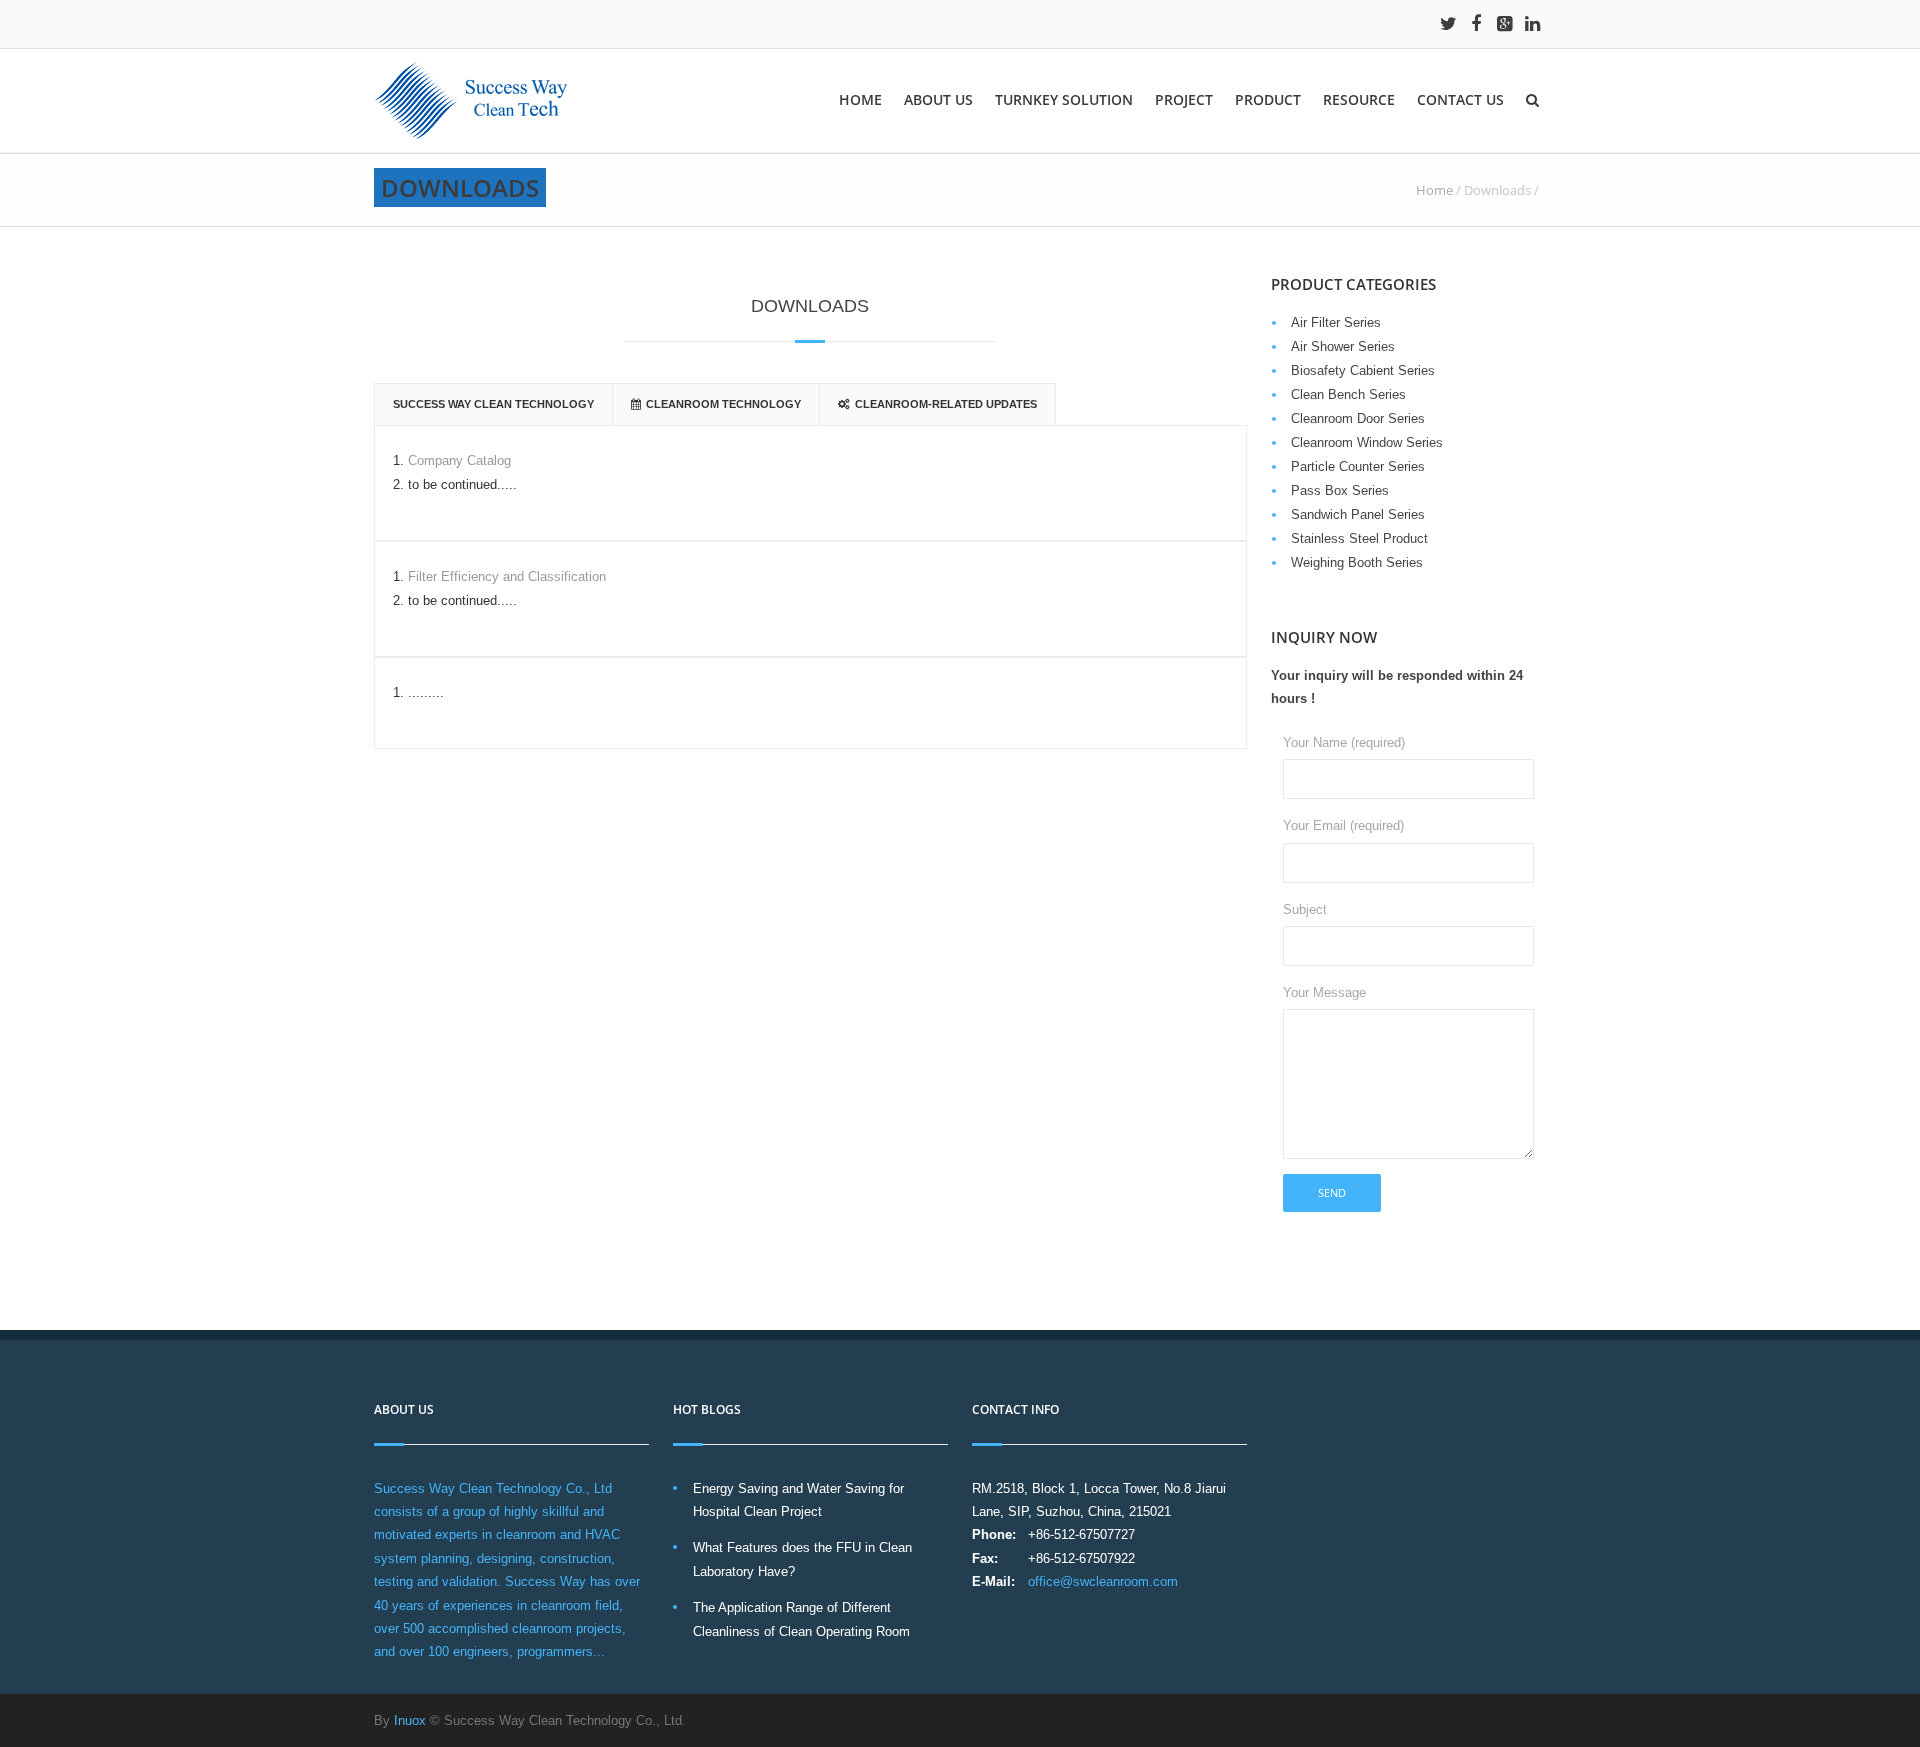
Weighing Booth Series (1357, 562)
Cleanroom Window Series (1367, 442)
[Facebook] (1476, 24)
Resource (1359, 100)
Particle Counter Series (1358, 466)
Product (1268, 100)
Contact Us (1460, 100)
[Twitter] (1448, 24)
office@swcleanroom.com (1103, 1581)
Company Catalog (459, 460)
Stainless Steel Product (1359, 538)
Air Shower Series (1343, 346)
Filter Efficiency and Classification (507, 576)
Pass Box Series (1340, 490)
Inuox (410, 1720)
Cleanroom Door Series (1358, 418)
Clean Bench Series (1348, 394)
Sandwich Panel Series (1358, 514)
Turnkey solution (1064, 100)
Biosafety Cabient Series (1363, 370)
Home (860, 100)
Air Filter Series (1336, 322)
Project (1184, 100)
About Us (938, 100)
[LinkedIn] (1532, 24)
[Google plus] (1504, 24)
